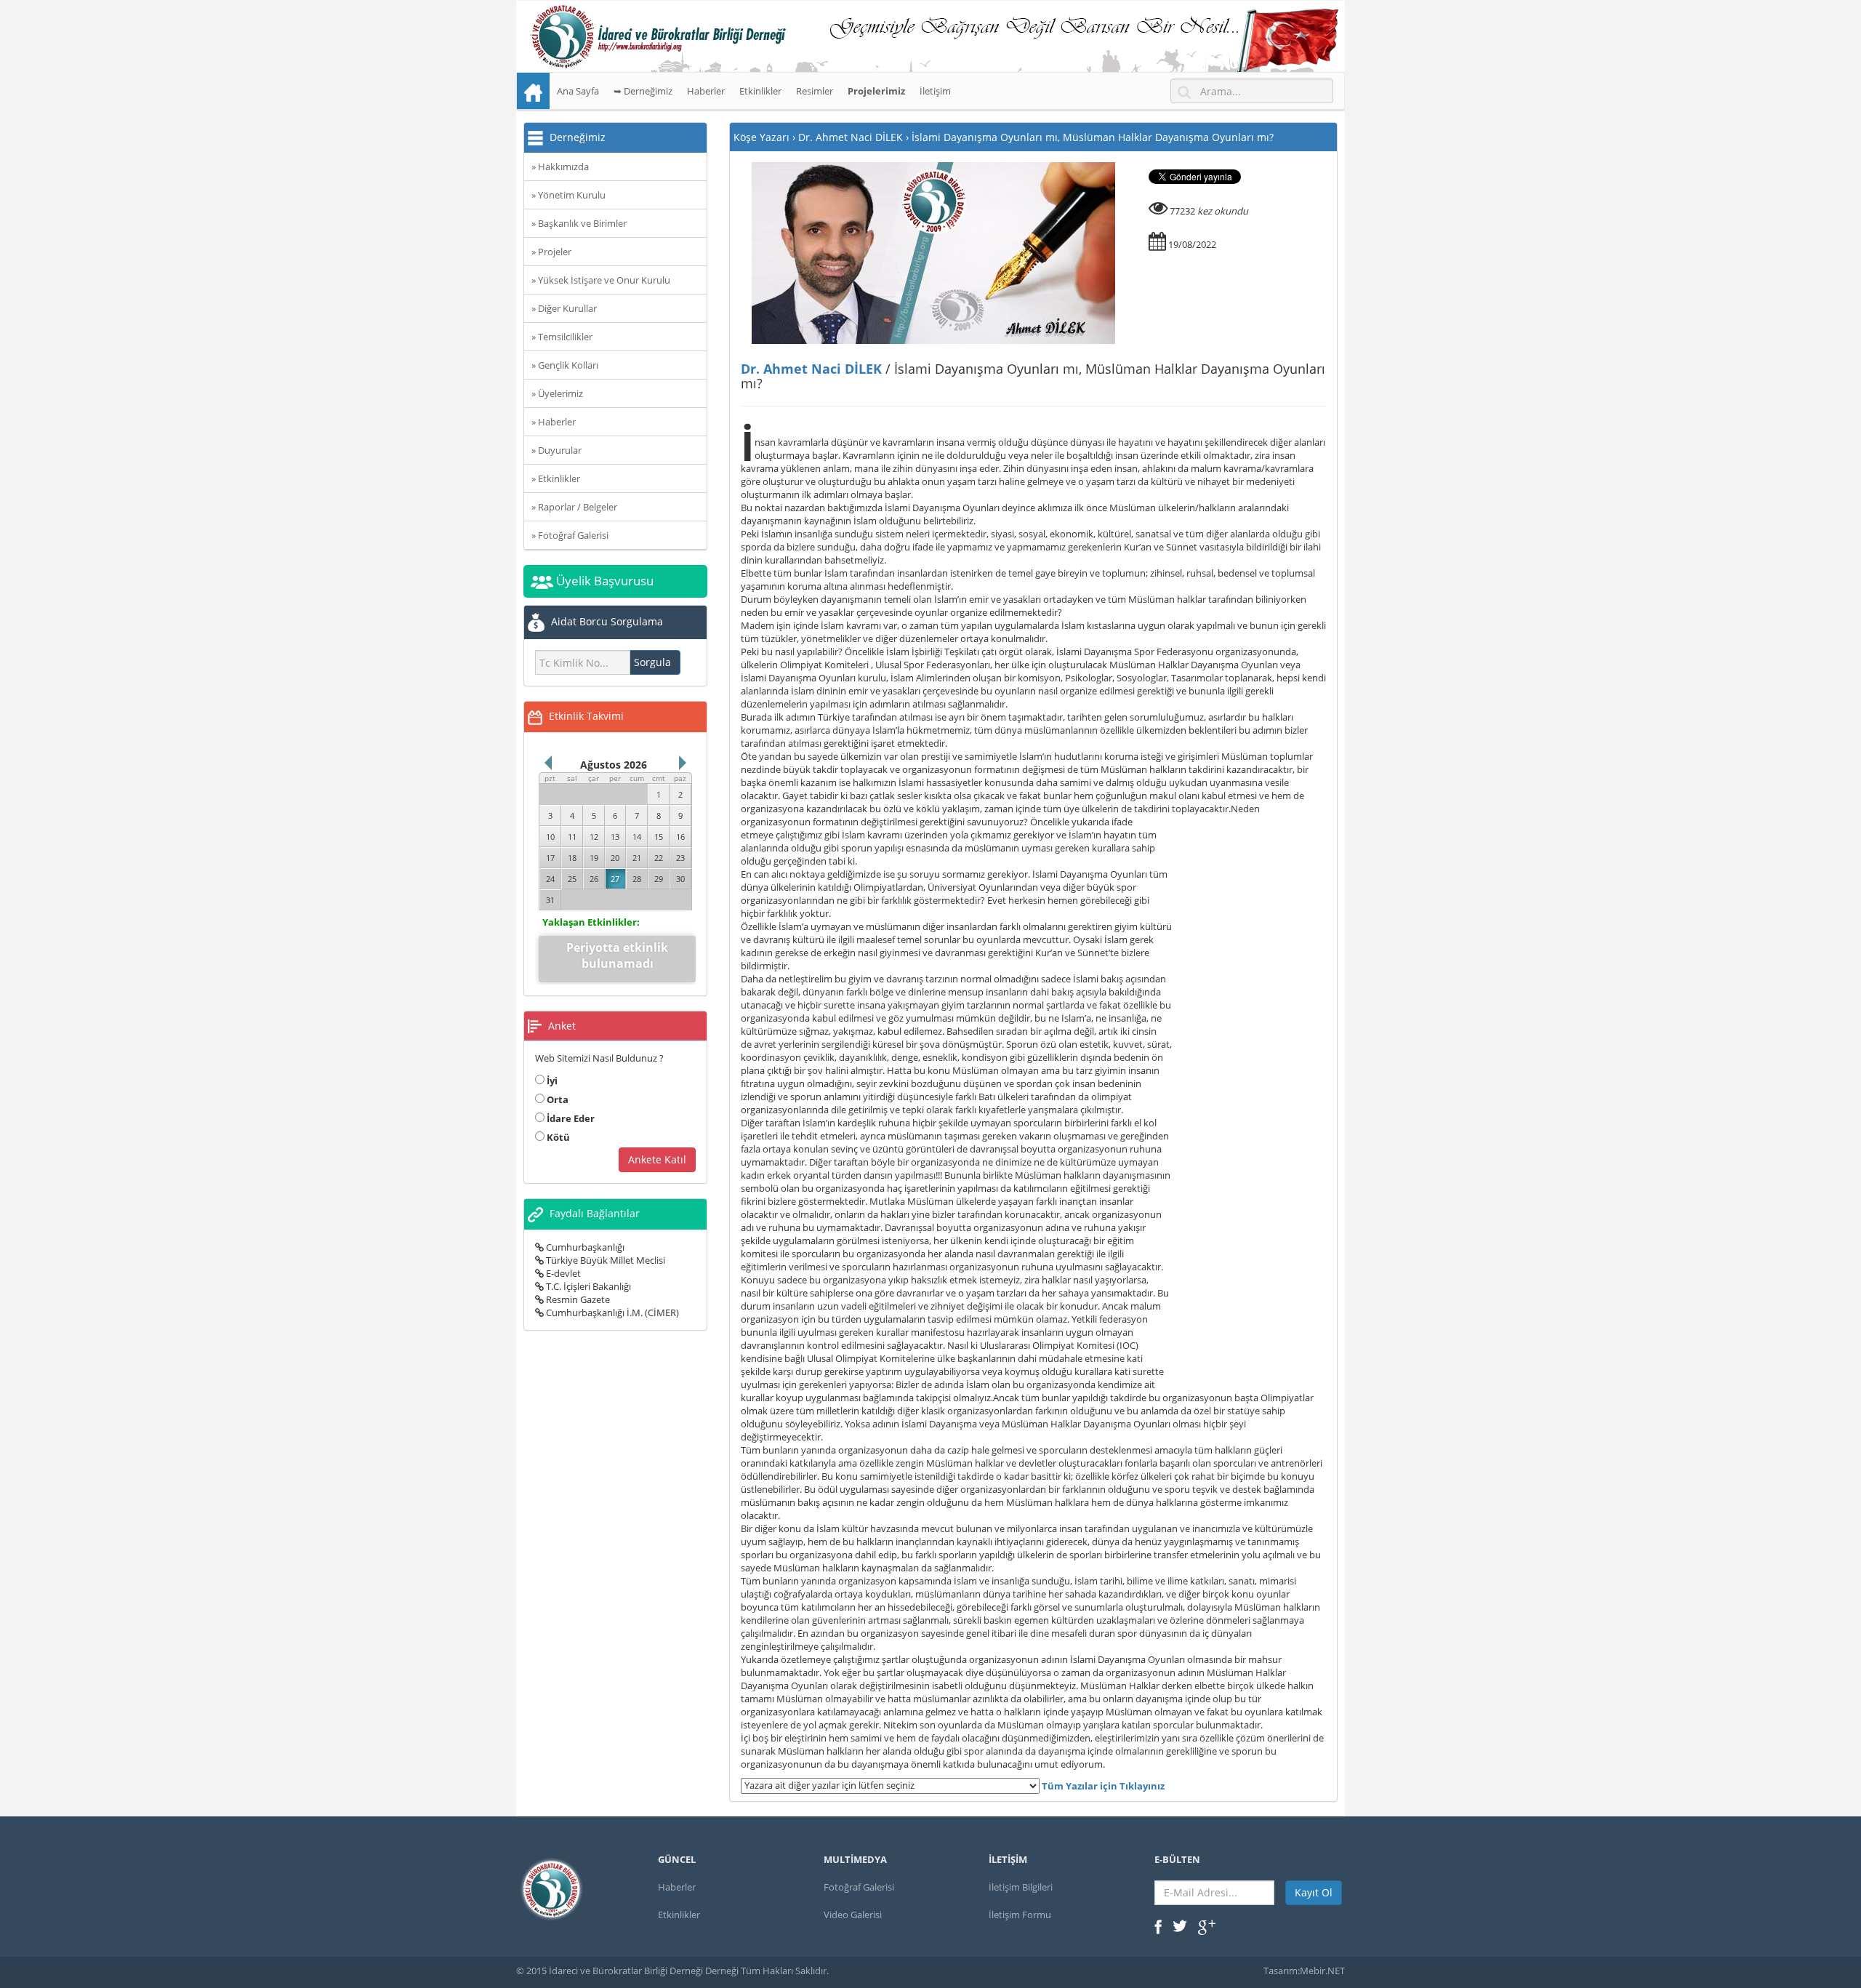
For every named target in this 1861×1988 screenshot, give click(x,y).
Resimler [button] (815, 91)
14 (637, 837)
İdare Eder (570, 1118)
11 (572, 837)
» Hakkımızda (560, 167)
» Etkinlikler (556, 478)
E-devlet (562, 1273)
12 (594, 837)
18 (572, 858)
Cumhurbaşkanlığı (584, 1247)
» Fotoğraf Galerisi (570, 535)
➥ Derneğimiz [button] (643, 91)
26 (594, 879)
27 (615, 879)
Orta (556, 1099)
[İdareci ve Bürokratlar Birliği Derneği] (930, 36)
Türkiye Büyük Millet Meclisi (604, 1260)
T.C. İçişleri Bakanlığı (587, 1286)
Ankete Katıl (657, 1159)
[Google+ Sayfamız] (1207, 1926)
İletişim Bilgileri (1021, 1887)
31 (550, 900)
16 (680, 837)
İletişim (935, 91)
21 (637, 858)
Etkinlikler (760, 91)
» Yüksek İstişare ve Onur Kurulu (601, 280)
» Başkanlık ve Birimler (579, 223)
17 (550, 858)
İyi (551, 1081)
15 (659, 837)
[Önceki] (548, 763)
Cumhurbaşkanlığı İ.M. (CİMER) (611, 1312)
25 (572, 879)
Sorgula (652, 662)
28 (637, 879)
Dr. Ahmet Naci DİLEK (811, 369)
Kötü (557, 1137)
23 (680, 858)
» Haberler (554, 422)
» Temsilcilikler (562, 337)
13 (615, 837)
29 (659, 879)
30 (680, 879)
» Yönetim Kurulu (568, 195)
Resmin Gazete (577, 1299)
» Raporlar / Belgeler (574, 507)
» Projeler (551, 252)
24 (550, 879)
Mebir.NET (1322, 1971)
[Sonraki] (683, 763)
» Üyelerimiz (557, 393)
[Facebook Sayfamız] (1158, 1925)
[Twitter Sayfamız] (1180, 1925)
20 (615, 858)
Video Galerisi (853, 1915)
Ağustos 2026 (614, 765)
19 (594, 858)
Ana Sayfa (578, 91)
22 (659, 858)
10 (550, 837)
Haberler (706, 91)
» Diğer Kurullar (564, 308)
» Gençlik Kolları (565, 365)
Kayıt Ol (1314, 1892)
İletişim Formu (1020, 1915)
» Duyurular (556, 450)
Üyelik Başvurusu (603, 581)
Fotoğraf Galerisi (859, 1887)
